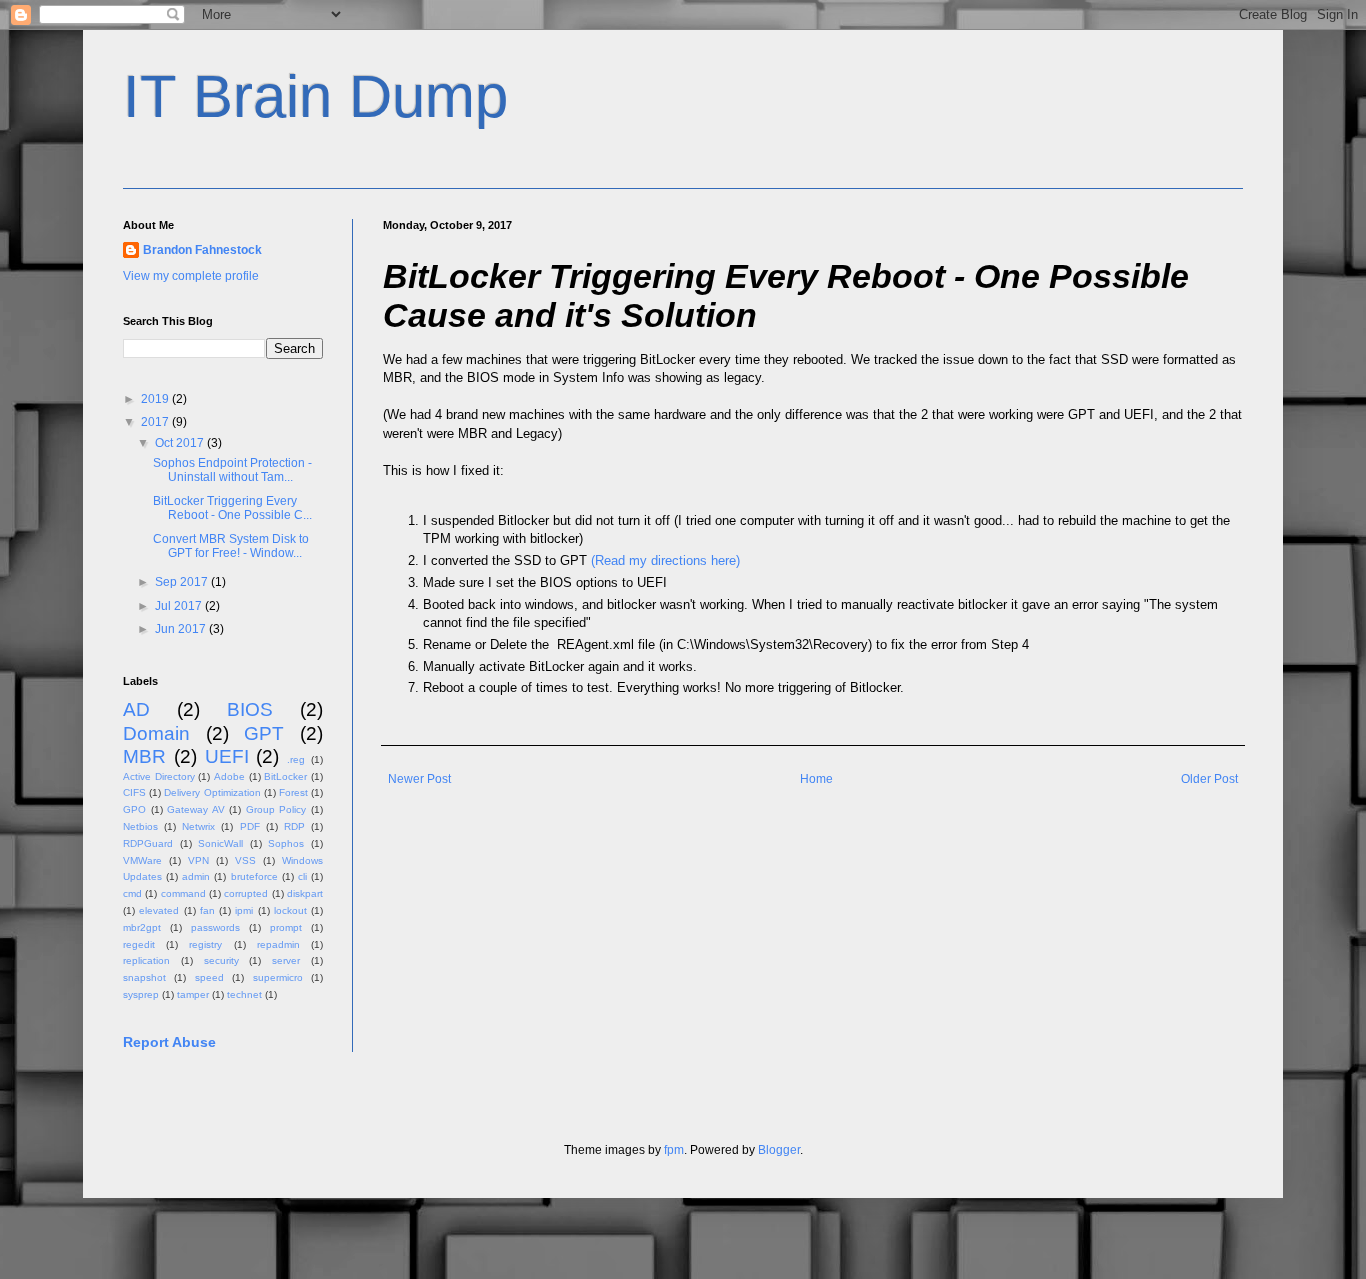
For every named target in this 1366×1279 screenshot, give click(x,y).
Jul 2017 (180, 606)
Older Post (1209, 779)
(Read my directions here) (665, 560)
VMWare (142, 860)
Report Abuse (169, 1042)
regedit (139, 944)
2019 (156, 399)
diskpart (305, 893)
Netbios (140, 826)
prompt (286, 927)
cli (302, 876)
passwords (215, 927)
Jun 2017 (182, 629)
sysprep (141, 994)
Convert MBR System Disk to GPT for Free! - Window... (231, 546)
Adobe (229, 776)
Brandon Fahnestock (202, 250)
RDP (294, 826)
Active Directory (159, 776)
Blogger (779, 1150)
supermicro (278, 977)
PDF (250, 826)
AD (136, 709)
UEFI (227, 756)
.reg (296, 759)
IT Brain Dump (315, 96)
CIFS (134, 792)
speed (209, 977)
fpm (674, 1150)
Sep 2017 (183, 582)
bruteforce (254, 876)
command (183, 893)
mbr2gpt (142, 927)
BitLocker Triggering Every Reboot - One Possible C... (232, 508)
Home (816, 779)
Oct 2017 (181, 443)
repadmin (278, 944)
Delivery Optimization (212, 792)
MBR (144, 756)
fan (207, 910)
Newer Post (419, 779)
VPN (198, 860)
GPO (134, 809)
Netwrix (198, 826)
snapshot (144, 977)
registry (205, 944)
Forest (293, 792)
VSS (245, 860)
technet (244, 994)
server (286, 960)
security (221, 960)
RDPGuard (148, 843)
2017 (156, 422)
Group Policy (276, 809)
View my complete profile (191, 276)
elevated (159, 910)
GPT (264, 733)
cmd (132, 893)
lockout (290, 910)
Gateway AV (196, 809)
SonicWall (220, 843)
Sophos (286, 843)
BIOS (250, 709)
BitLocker (285, 776)
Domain (156, 733)
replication (146, 960)
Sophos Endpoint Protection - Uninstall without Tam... (232, 470)
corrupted (246, 893)
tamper (193, 994)
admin (196, 876)
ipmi (244, 910)
